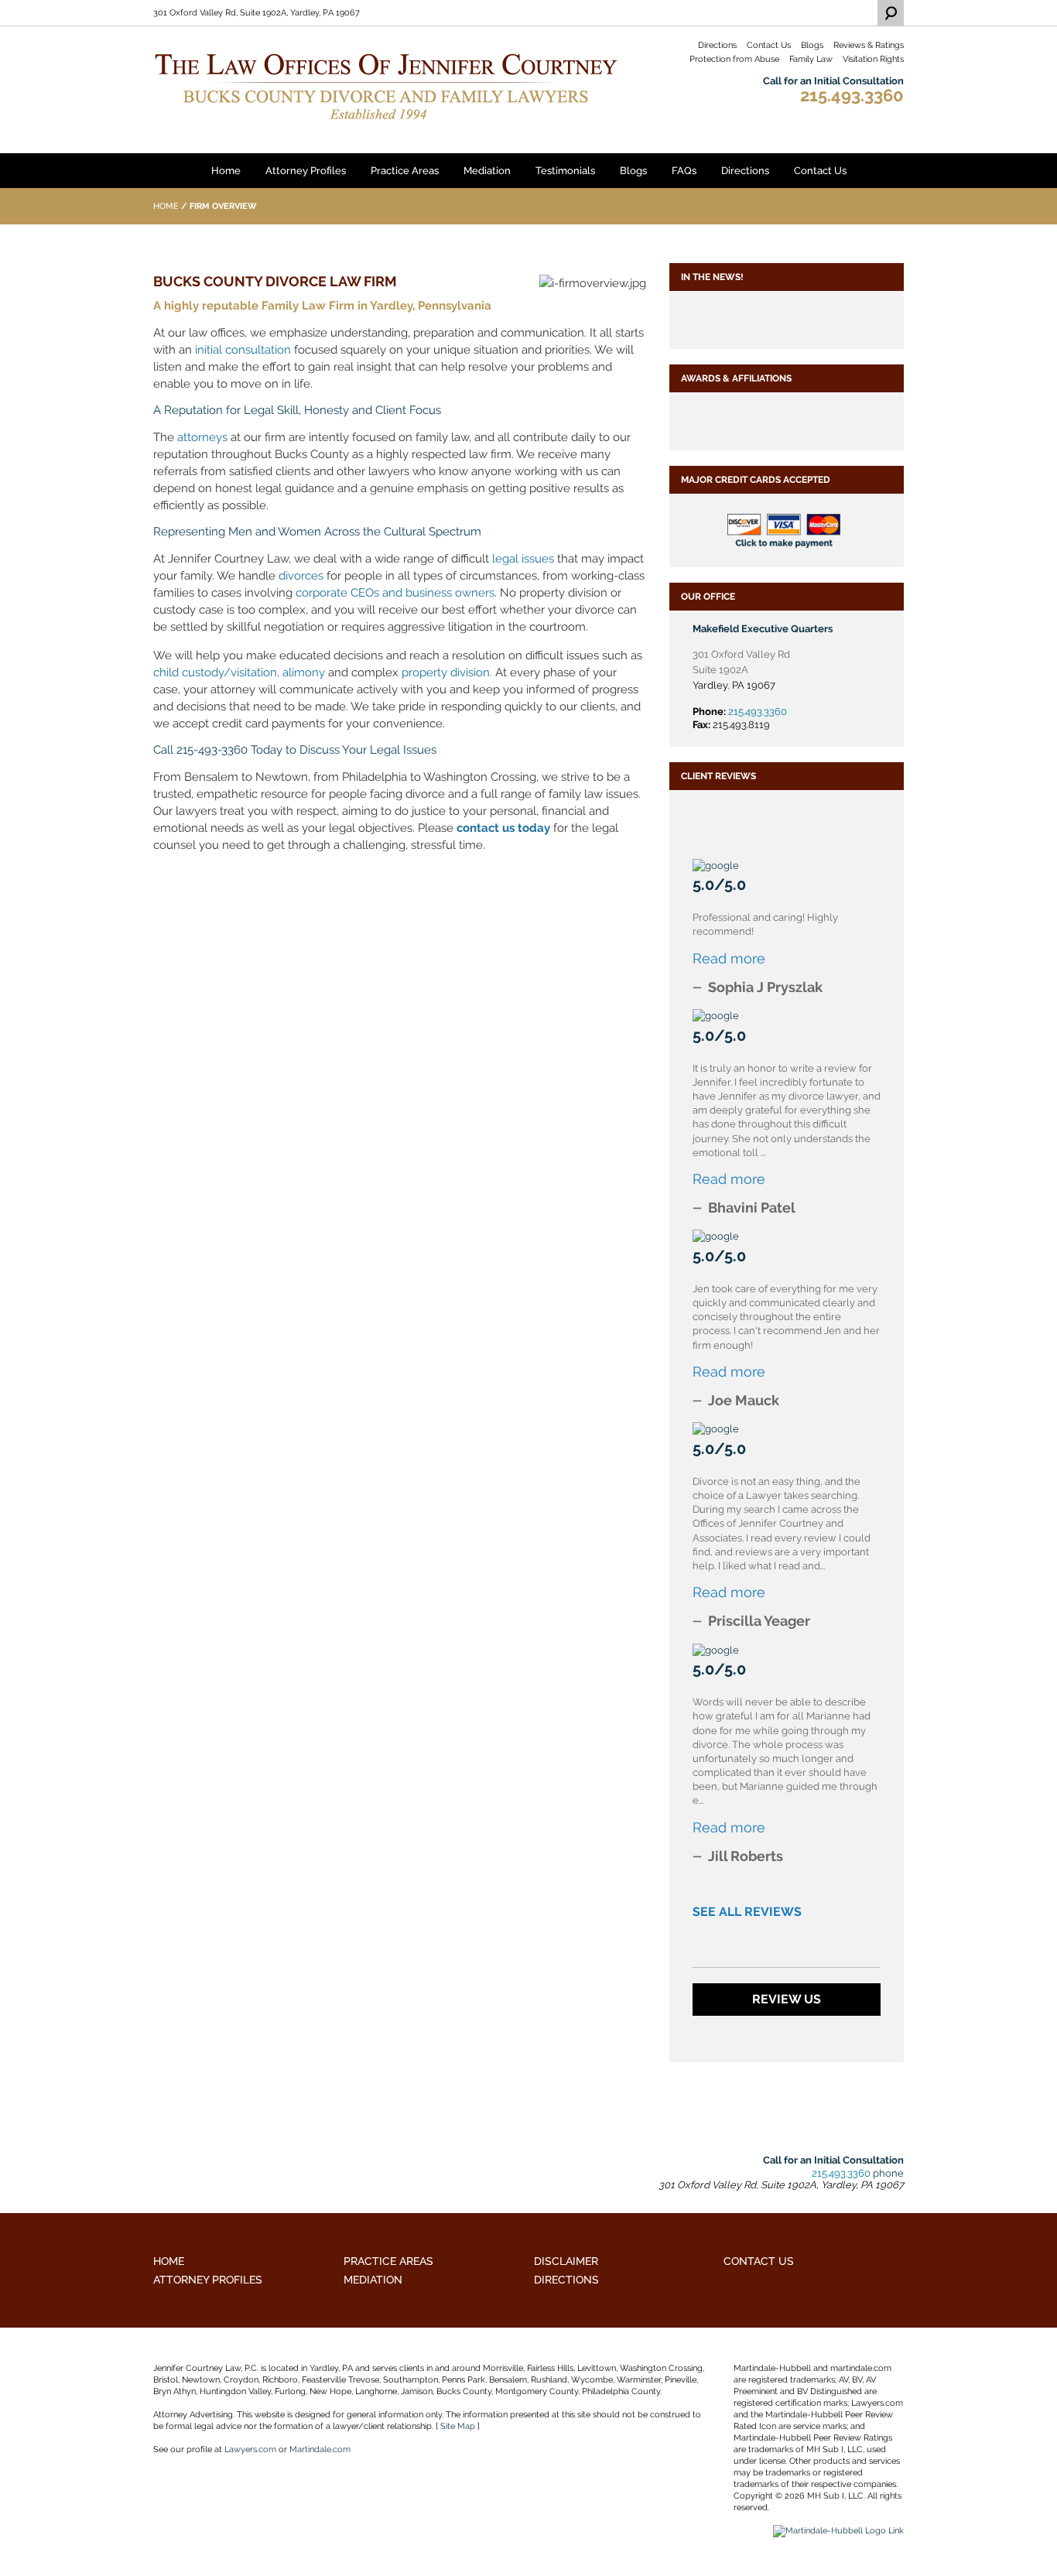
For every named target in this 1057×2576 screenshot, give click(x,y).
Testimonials (565, 171)
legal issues (523, 559)
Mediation (487, 171)
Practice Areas (405, 171)
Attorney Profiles (306, 171)
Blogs (812, 45)
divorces (301, 576)
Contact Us (769, 45)
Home (226, 171)
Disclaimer (566, 2261)
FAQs (684, 171)
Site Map (458, 2426)
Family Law (811, 59)
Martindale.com (320, 2449)
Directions (717, 45)
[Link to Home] (385, 85)
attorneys (202, 437)
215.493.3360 (852, 95)
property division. (447, 672)
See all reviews (747, 1912)
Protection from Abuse (734, 59)
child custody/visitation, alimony (239, 672)
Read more (729, 958)
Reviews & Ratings (869, 45)
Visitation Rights (873, 59)
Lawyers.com (250, 2449)
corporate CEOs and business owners (395, 593)
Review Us (787, 1999)
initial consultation (243, 350)
